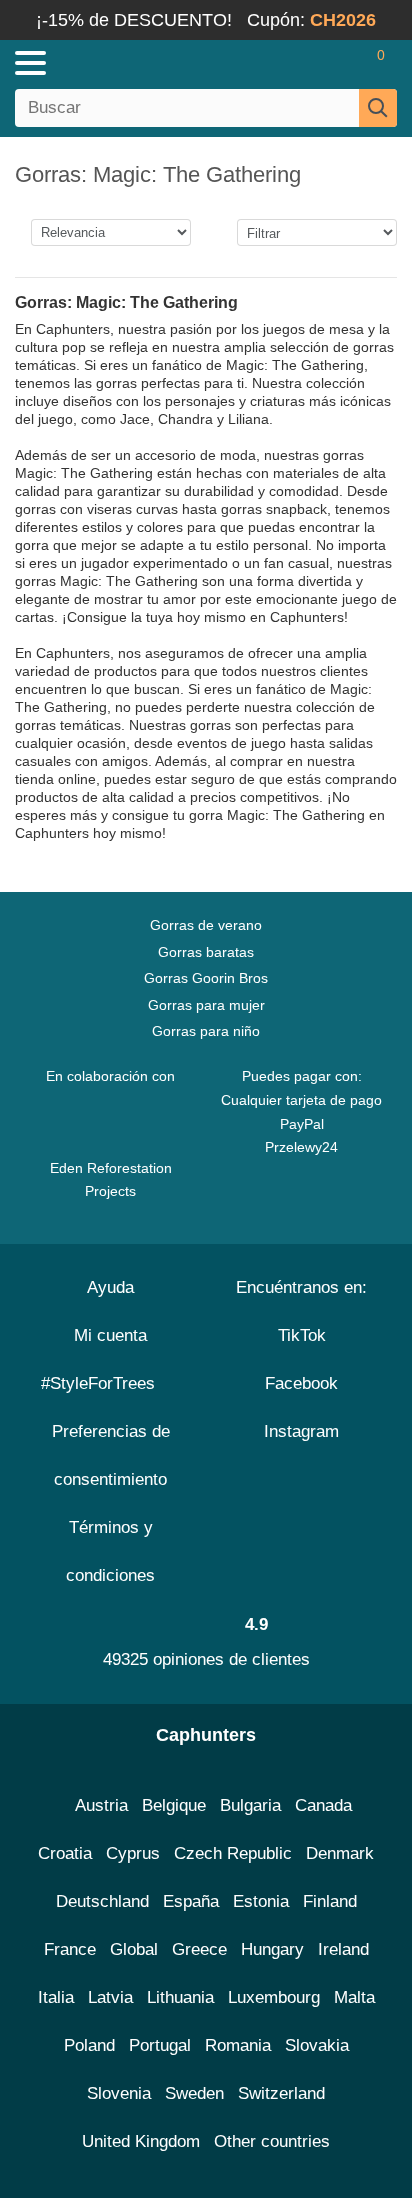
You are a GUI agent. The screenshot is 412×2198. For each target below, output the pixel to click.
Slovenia (119, 2093)
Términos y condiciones (110, 1551)
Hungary (272, 1949)
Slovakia (317, 2045)
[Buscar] (378, 108)
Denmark (340, 1853)
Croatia (65, 1853)
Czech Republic (233, 1853)
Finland (330, 1901)
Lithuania (180, 1997)
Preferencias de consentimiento (111, 1455)
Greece (199, 1949)
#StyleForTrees (103, 1383)
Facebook (301, 1383)
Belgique (174, 1805)
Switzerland (281, 2093)
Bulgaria (250, 1805)
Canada (323, 1805)
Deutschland (102, 1901)
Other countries (272, 2141)
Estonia (261, 1901)
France (70, 1949)
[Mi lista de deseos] (338, 63)
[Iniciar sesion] (302, 63)
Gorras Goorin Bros (206, 978)
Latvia (110, 1997)
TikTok (302, 1335)
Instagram (301, 1431)
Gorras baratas (206, 952)
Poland (89, 2045)
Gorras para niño (206, 1031)
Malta (354, 1997)
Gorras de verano (206, 925)
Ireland (343, 1949)
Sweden (194, 2093)
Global (134, 1949)
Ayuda (110, 1287)
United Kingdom (141, 2141)
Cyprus (133, 1853)
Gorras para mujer (206, 1005)
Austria (101, 1805)
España (191, 1901)
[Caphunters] (120, 62)
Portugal (160, 2045)
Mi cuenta (110, 1335)
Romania (238, 2045)
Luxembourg (274, 1997)
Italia (56, 1997)
